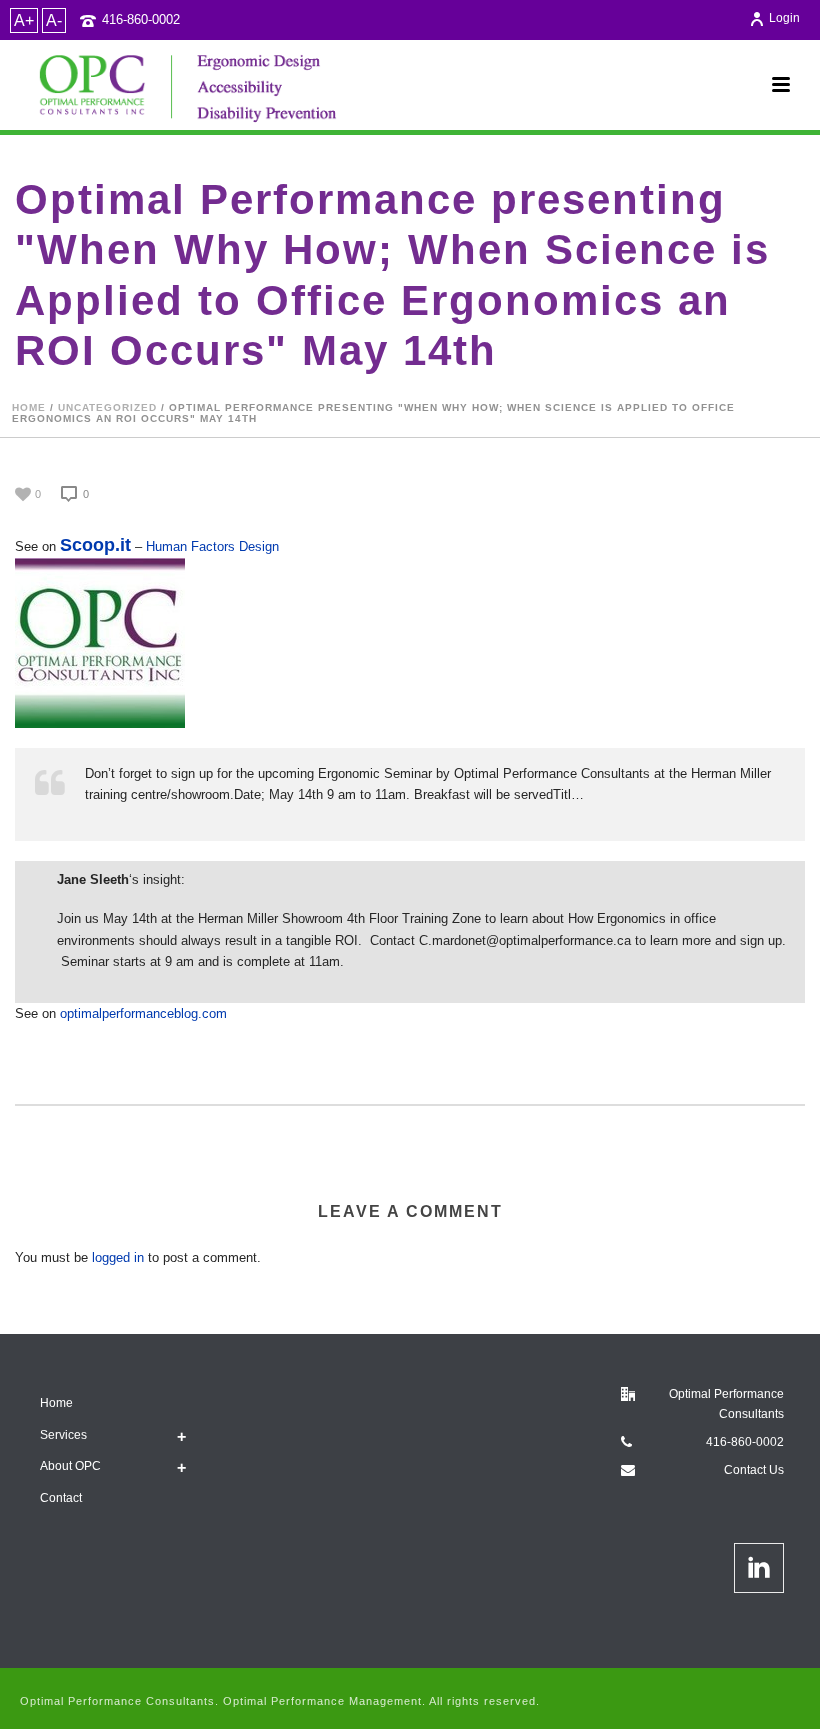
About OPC (70, 1466)
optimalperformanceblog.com (143, 1013)
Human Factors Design (212, 546)
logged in (118, 1257)
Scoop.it (95, 545)
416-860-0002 (141, 19)
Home (29, 407)
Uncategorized (107, 407)
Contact (61, 1498)
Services (63, 1435)
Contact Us (754, 1470)
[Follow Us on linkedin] (759, 1568)
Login (784, 18)
